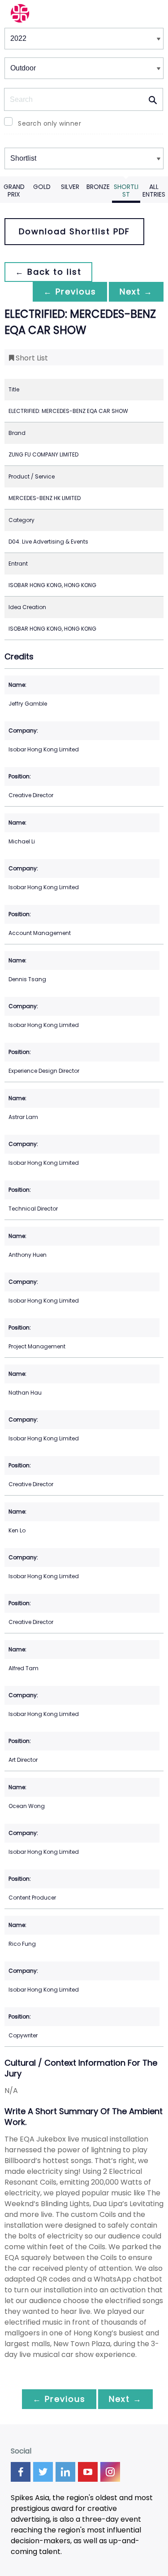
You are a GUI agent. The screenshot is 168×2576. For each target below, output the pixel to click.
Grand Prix (14, 191)
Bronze (98, 187)
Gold (42, 187)
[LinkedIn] (65, 2472)
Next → (136, 292)
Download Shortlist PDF (74, 231)
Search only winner (50, 123)
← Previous (70, 292)
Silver (70, 187)
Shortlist (126, 191)
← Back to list (48, 272)
